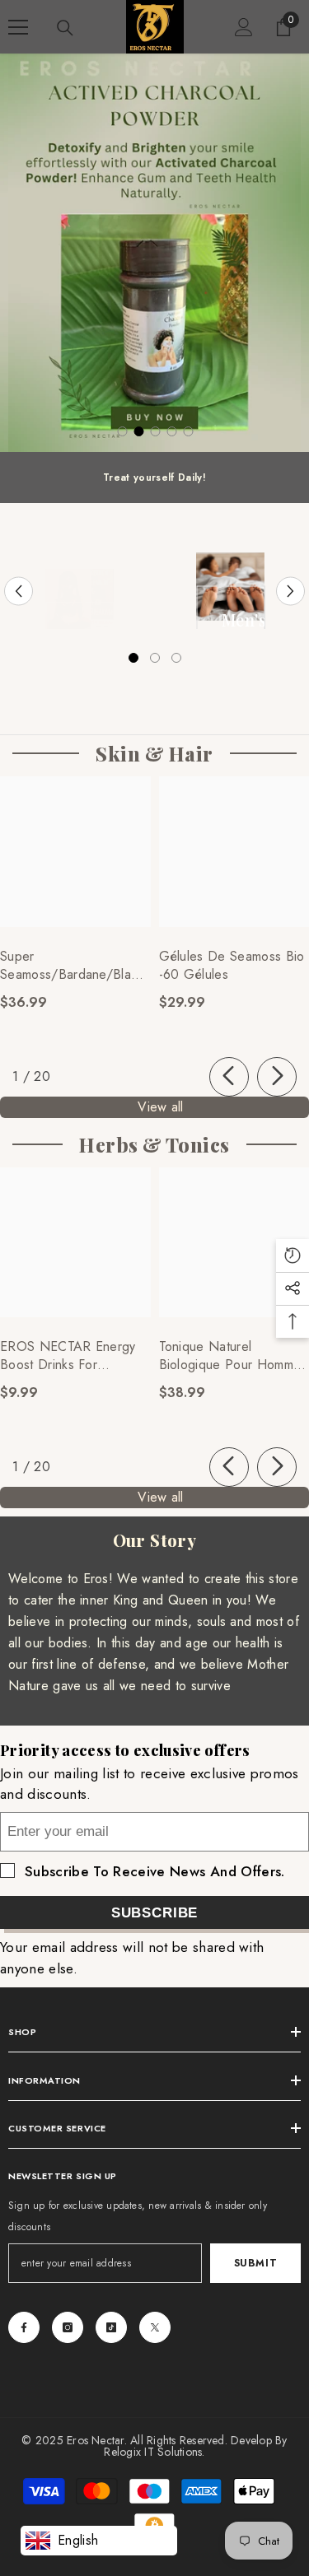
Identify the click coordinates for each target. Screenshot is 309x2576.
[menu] (18, 27)
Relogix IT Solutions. (154, 2452)
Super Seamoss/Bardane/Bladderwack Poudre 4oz (75, 966)
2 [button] (139, 431)
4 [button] (172, 431)
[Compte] (244, 27)
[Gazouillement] (155, 2327)
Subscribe (155, 1913)
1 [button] (123, 431)
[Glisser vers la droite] (277, 1077)
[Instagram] (68, 2327)
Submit (256, 2263)
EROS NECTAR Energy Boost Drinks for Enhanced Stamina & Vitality (68, 1356)
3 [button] (156, 431)
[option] (154, 253)
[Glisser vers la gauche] (229, 1077)
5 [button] (189, 431)
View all (161, 1107)
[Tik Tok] (111, 2327)
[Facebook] (24, 2327)
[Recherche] (65, 28)
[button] (19, 591)
